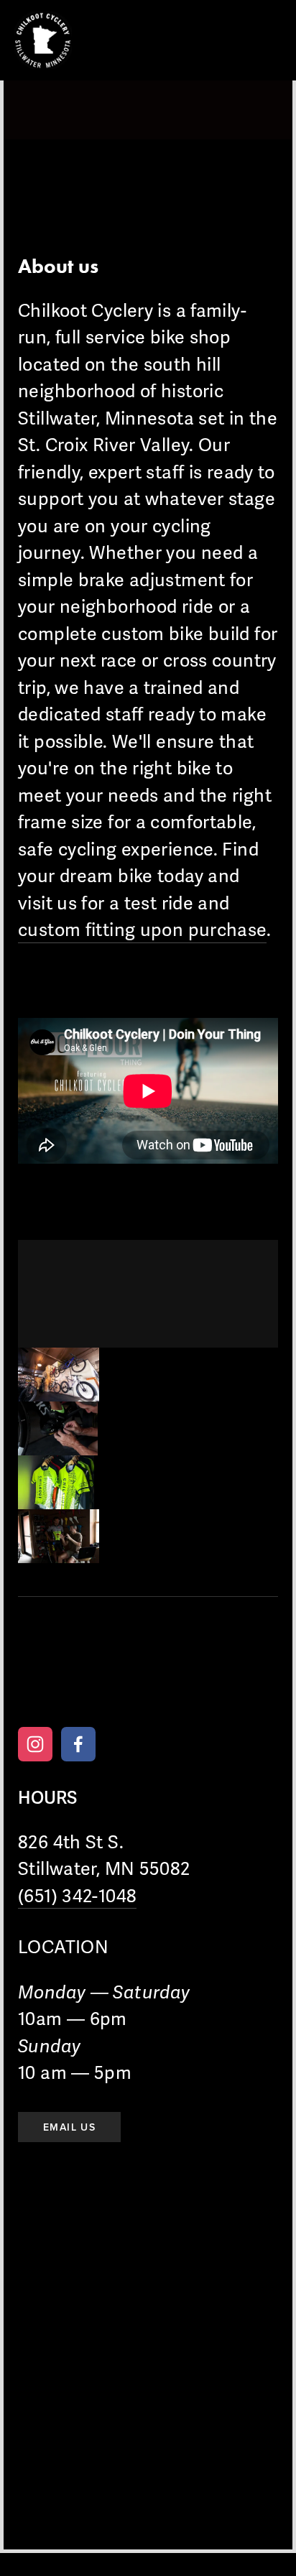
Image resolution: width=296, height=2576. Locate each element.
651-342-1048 (58, 1680)
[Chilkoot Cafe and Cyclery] (35, 1744)
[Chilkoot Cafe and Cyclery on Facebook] (78, 1744)
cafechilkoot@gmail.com (180, 1680)
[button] (59, 1375)
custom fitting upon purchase (142, 930)
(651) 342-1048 (77, 1896)
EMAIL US (69, 2127)
